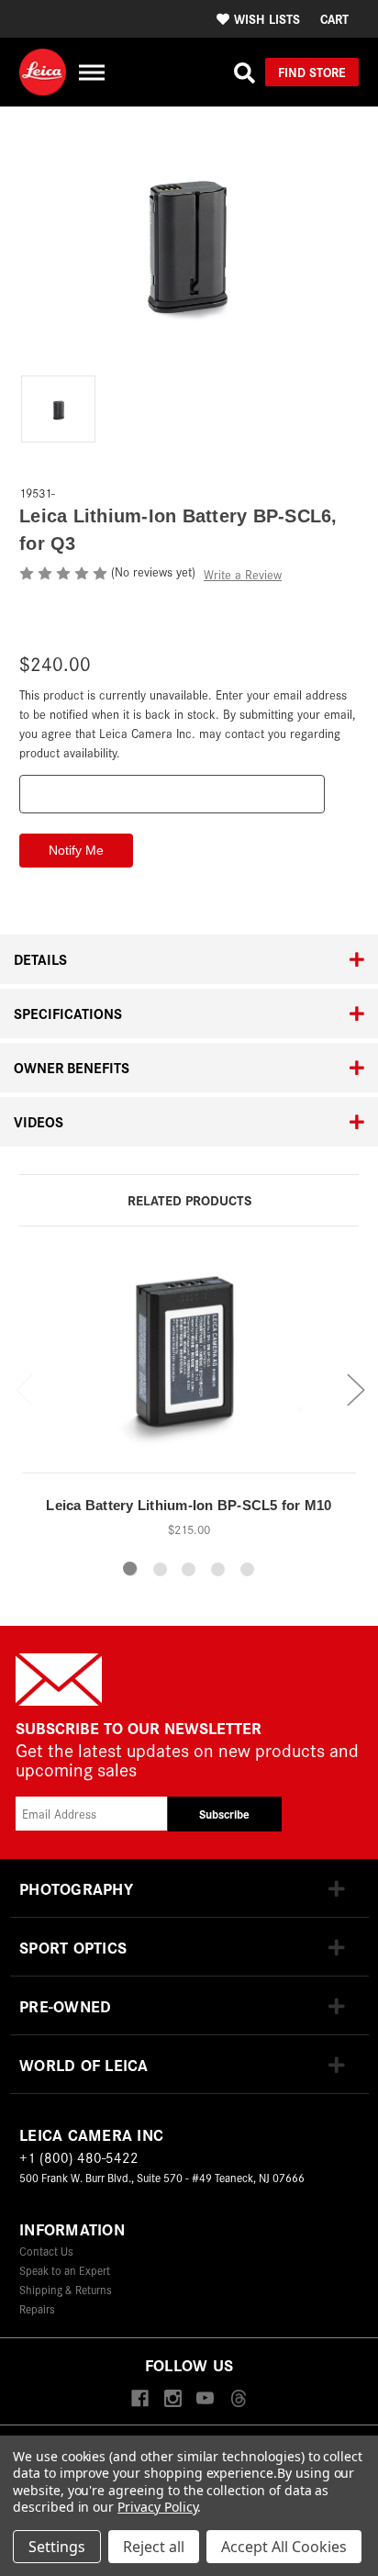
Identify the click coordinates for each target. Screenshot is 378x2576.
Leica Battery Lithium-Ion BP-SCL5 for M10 (189, 1505)
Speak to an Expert (65, 2270)
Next (355, 1389)
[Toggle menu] (91, 72)
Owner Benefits (72, 1067)
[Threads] (238, 2399)
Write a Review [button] (243, 574)
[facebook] (140, 2399)
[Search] (245, 73)
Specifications (68, 1013)
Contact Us (46, 2251)
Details (40, 959)
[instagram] (173, 2399)
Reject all (154, 2547)
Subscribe (224, 1814)
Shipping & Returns (66, 2289)
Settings (57, 2547)
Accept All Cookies (284, 2547)
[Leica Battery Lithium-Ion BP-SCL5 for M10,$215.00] (189, 1366)
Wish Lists (267, 18)
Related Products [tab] (189, 1199)
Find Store (312, 72)
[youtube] (205, 2399)
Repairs (37, 2308)
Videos (39, 1121)
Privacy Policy (157, 2507)
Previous (24, 1389)
